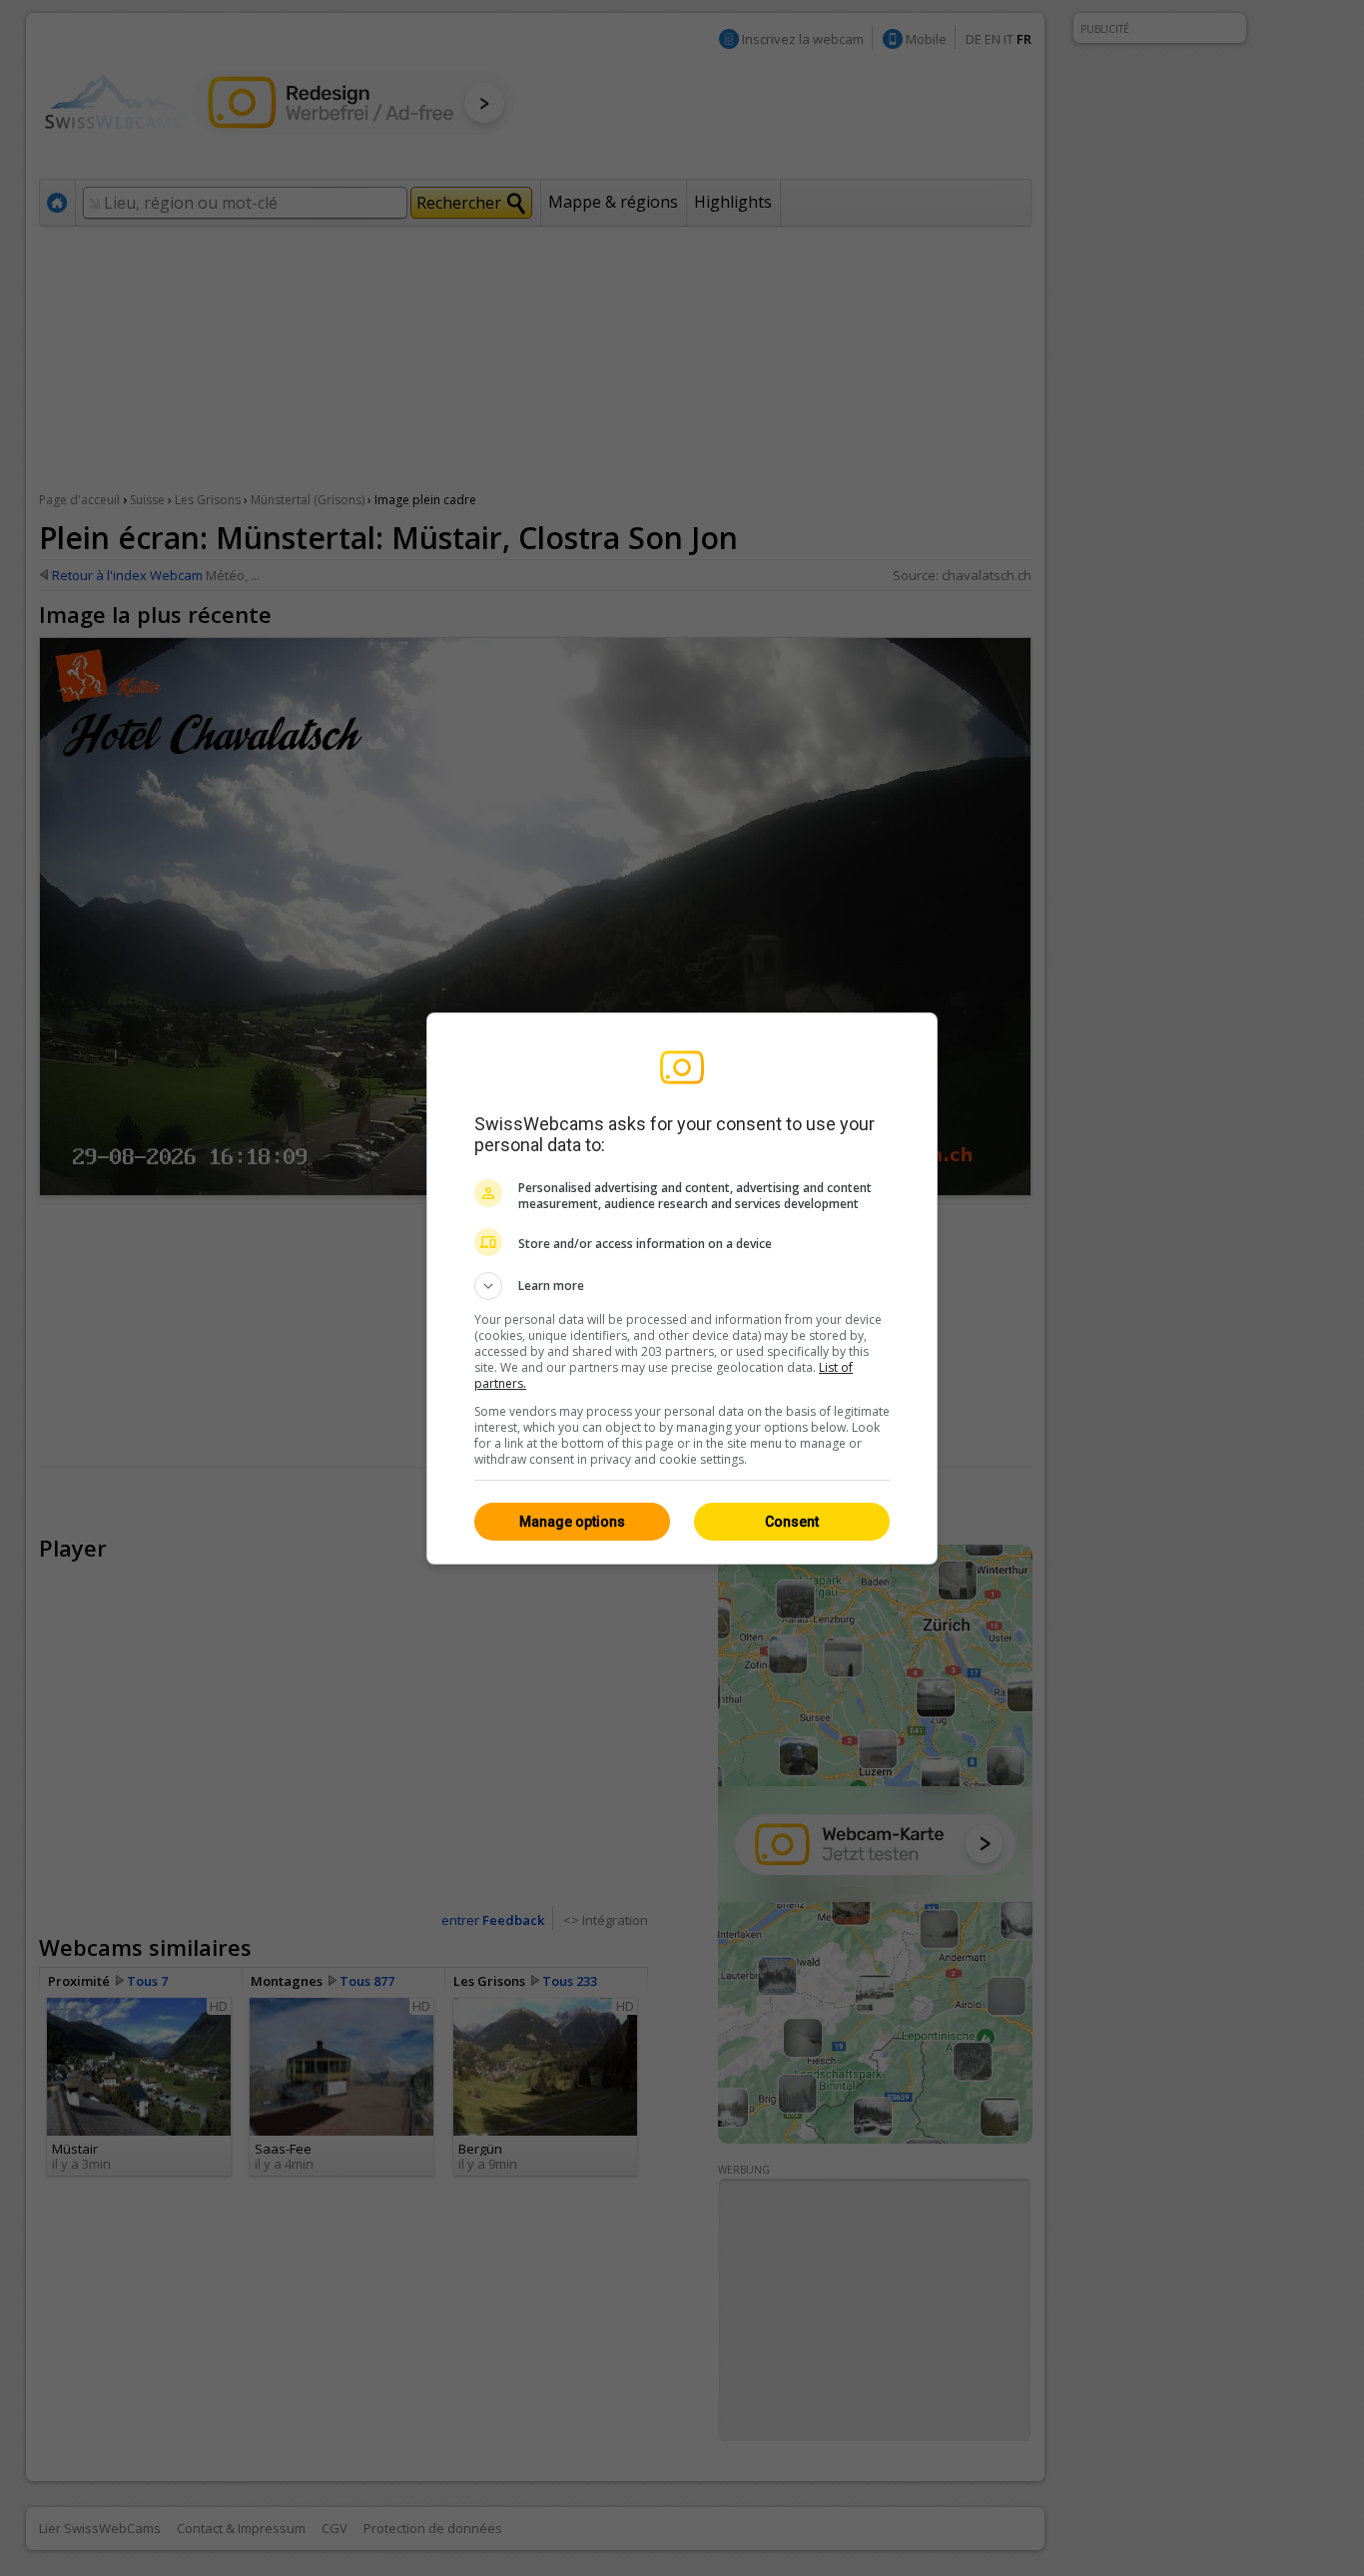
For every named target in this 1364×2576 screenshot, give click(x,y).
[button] (682, 1286)
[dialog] (682, 1288)
